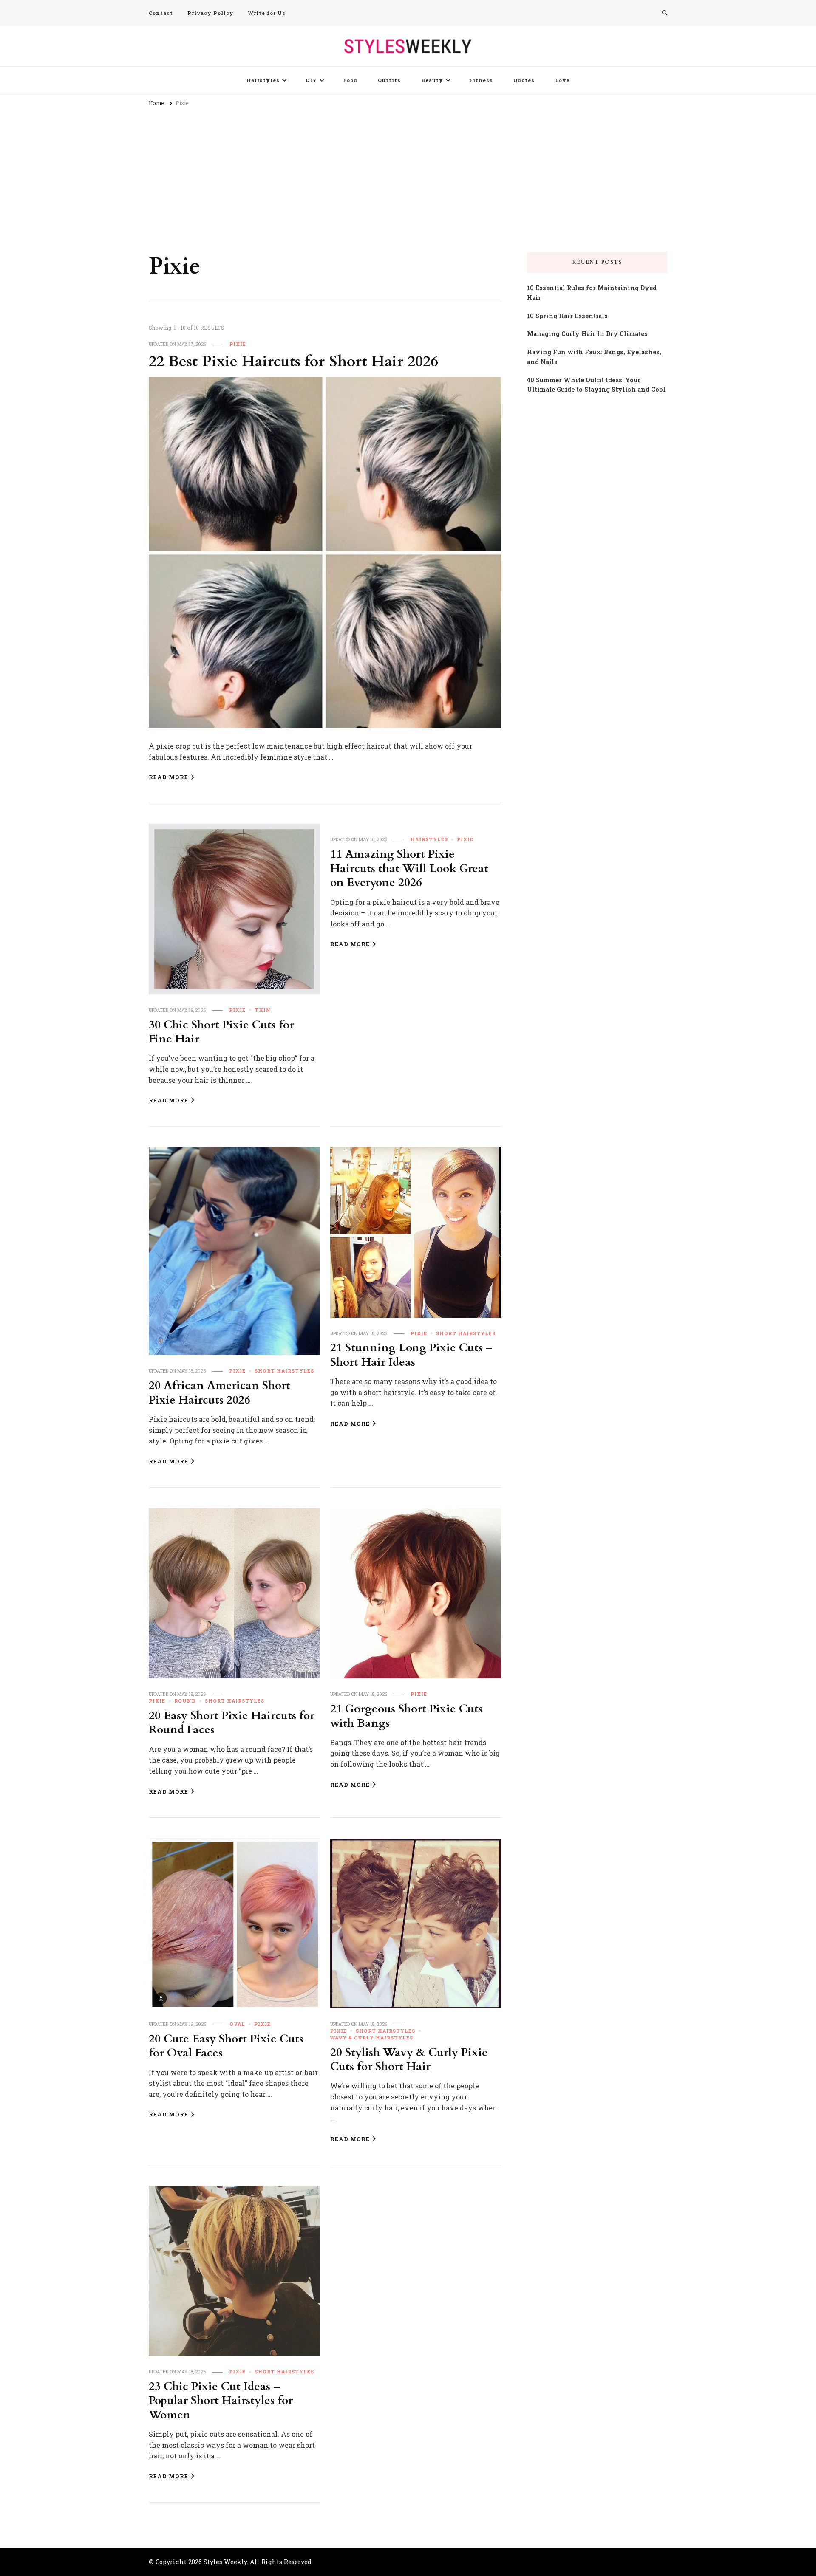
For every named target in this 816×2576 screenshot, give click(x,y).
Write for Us (267, 13)
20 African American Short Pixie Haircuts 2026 (220, 1393)
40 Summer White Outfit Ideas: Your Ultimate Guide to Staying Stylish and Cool (596, 385)
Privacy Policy (211, 13)
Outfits (389, 80)
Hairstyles (263, 80)
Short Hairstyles (284, 1371)
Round (185, 1701)
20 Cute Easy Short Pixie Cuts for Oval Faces (226, 2046)
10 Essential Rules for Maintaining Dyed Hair (592, 293)
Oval (237, 2024)
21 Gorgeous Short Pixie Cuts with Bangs (407, 1716)
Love (562, 80)
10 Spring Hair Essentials (567, 316)
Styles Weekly (225, 2562)
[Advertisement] (408, 176)
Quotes (524, 80)
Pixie (238, 344)
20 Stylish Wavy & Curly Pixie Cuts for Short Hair (409, 2060)
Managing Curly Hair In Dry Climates (587, 334)
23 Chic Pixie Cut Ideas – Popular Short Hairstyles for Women (221, 2401)
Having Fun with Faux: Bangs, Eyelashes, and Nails (594, 357)
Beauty (432, 80)
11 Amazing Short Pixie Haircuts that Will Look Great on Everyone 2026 (409, 869)
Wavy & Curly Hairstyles (372, 2038)
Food (350, 80)
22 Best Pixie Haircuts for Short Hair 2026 (293, 362)
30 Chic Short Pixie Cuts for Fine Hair (221, 1032)
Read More (169, 777)
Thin (263, 1010)
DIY (311, 80)
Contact (161, 13)
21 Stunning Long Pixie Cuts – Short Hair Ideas (411, 1355)
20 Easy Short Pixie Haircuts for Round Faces (232, 1723)
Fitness (481, 80)
